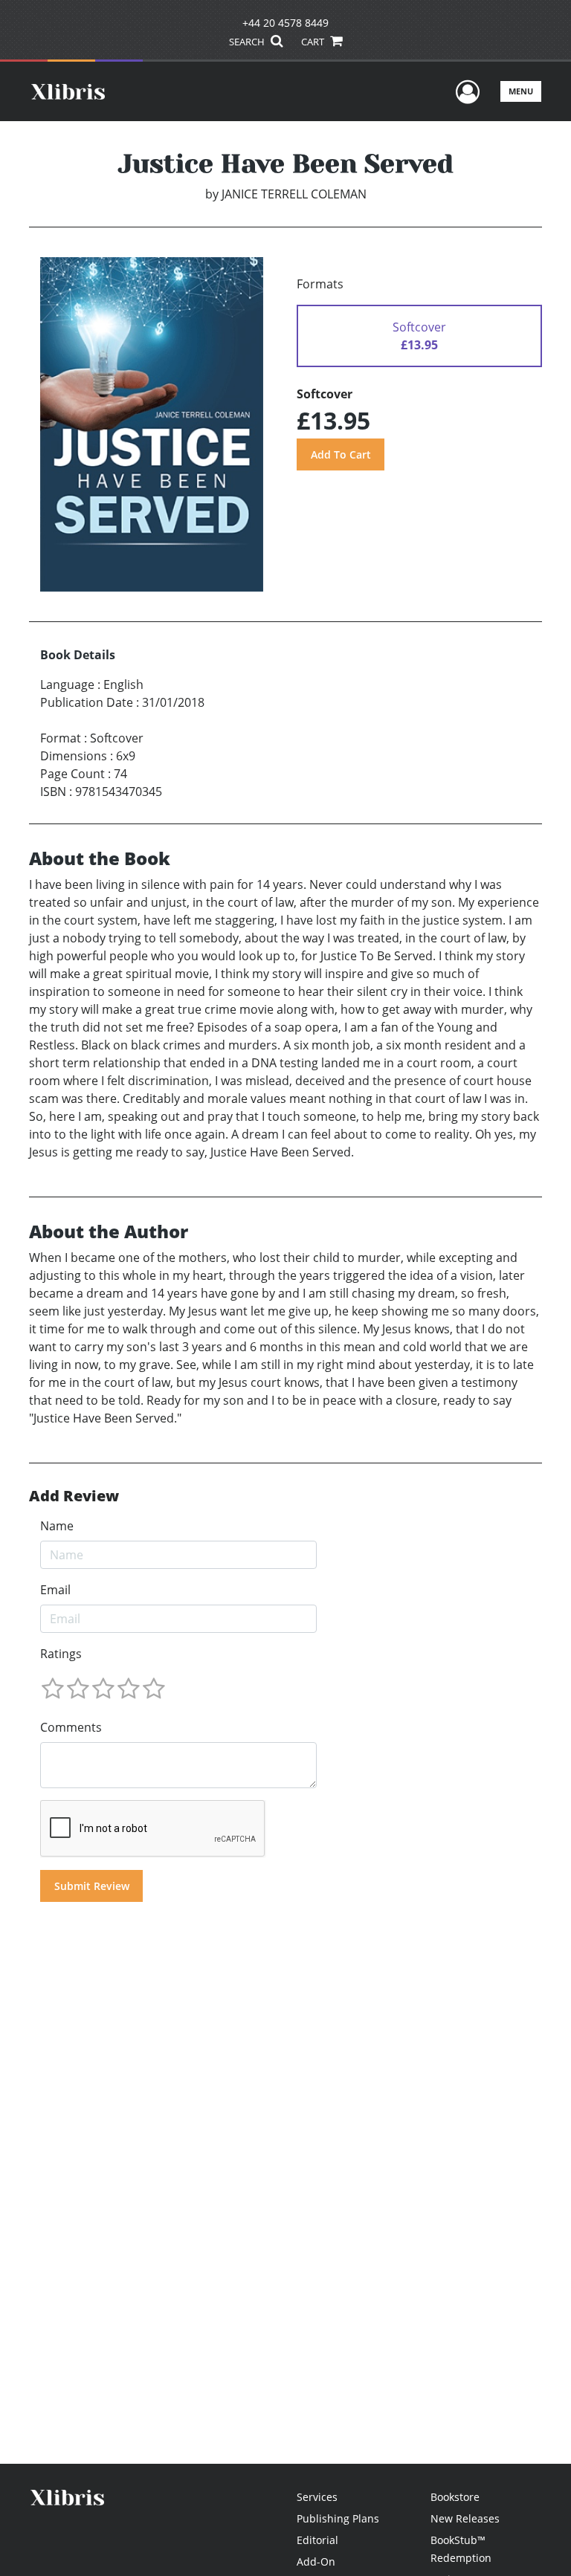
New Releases (465, 2518)
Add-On (316, 2562)
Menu (521, 91)
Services (317, 2497)
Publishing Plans (338, 2518)
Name (57, 1526)
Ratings (61, 1654)
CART (314, 42)
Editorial (317, 2540)
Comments (71, 1727)
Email (55, 1590)
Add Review (74, 1496)
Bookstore (455, 2497)
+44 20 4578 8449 (285, 23)
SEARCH (248, 42)
